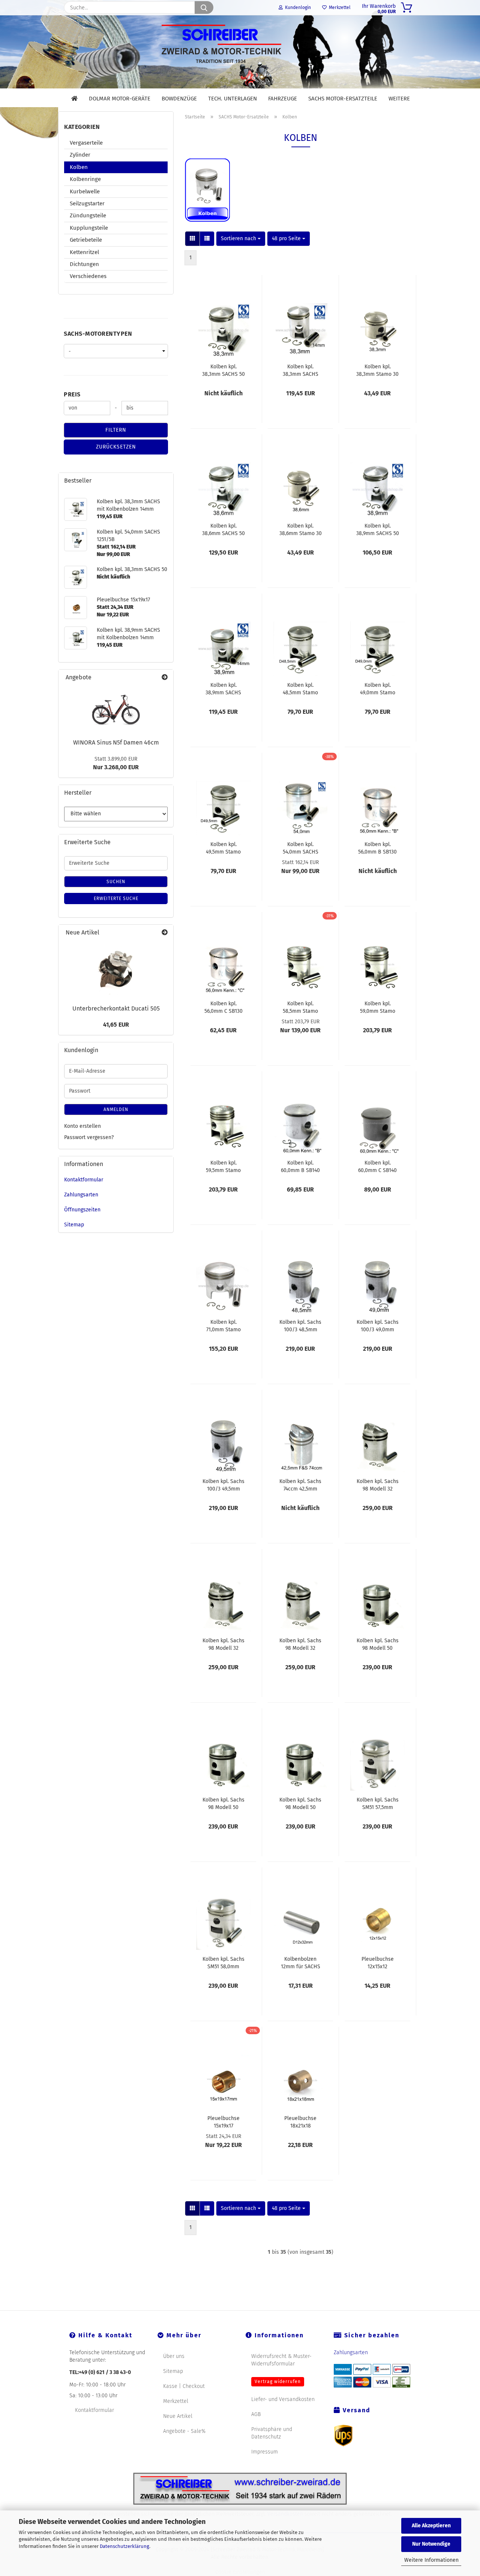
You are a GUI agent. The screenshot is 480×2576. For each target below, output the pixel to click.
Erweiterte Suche (116, 899)
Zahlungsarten (81, 1195)
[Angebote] (165, 678)
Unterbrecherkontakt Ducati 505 (116, 1008)
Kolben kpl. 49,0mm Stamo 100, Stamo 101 (378, 688)
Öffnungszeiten (82, 1210)
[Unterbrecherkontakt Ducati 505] (116, 970)
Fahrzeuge (283, 99)
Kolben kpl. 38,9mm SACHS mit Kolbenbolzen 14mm (223, 688)
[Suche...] (204, 7)
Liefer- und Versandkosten (283, 2399)
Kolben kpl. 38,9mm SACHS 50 (378, 529)
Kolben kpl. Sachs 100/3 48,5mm (300, 1325)
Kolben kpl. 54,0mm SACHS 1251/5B (301, 848)
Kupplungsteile (89, 228)
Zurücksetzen (116, 447)
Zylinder (80, 155)
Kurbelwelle (85, 191)
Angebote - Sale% (184, 2431)
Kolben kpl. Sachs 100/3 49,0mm (378, 1325)
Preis (72, 394)
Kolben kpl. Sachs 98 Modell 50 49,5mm (300, 1803)
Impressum (265, 2452)
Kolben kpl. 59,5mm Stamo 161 (223, 1166)
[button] (192, 239)
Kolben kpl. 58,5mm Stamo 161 (300, 1007)
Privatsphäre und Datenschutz (272, 2433)
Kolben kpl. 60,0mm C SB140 (377, 1166)
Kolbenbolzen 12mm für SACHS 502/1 (301, 1962)
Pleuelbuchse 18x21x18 (300, 2121)
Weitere (399, 99)
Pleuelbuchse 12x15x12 (378, 1962)
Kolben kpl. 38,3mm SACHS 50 (223, 370)
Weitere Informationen (431, 2560)
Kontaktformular (84, 1180)
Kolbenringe (85, 179)
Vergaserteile (86, 143)
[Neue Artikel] (165, 933)
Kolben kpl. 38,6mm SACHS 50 (223, 529)
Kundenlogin (297, 7)
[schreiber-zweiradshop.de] (240, 52)
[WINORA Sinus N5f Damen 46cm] (116, 710)
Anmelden (116, 1109)
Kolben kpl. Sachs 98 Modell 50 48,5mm (378, 1644)
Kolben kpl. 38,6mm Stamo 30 (301, 529)
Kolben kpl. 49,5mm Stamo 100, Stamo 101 (223, 848)
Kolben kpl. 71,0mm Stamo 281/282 (223, 1325)
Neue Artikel (178, 2416)
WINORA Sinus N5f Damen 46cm (116, 742)
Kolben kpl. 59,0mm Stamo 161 (378, 1007)
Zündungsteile (88, 215)
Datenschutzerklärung (124, 2546)
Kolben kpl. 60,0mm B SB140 (300, 1166)
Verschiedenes (88, 276)
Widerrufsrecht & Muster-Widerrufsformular (281, 2360)
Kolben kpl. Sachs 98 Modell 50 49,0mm (223, 1803)
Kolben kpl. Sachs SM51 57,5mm (378, 1803)
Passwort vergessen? (89, 1137)
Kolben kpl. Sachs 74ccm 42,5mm (300, 1485)
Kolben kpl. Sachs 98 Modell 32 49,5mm (300, 1644)
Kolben (79, 167)
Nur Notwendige (431, 2544)
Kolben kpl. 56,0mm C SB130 (223, 1007)
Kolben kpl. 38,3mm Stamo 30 (377, 370)
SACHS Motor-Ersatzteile (343, 99)
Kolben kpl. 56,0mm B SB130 (377, 848)
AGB (256, 2414)
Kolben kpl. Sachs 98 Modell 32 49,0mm (223, 1644)
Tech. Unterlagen (232, 99)
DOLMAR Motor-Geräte (120, 99)
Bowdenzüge (179, 99)
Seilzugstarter (87, 203)
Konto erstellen (82, 1126)
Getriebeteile (86, 240)
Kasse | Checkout (184, 2386)
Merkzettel (339, 7)
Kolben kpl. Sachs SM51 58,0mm (223, 1962)
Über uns (174, 2356)
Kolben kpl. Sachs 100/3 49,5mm (223, 1485)
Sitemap (74, 1225)
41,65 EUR (116, 1025)
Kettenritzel (84, 252)
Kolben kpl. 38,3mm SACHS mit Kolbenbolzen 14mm (301, 370)
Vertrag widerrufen (278, 2382)
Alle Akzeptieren (431, 2526)
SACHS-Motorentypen (98, 334)
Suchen (116, 882)
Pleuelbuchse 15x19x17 (223, 2121)
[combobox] (241, 239)
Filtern (116, 430)
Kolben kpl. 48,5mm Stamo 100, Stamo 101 (300, 688)
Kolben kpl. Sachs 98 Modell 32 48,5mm (378, 1485)
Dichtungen (84, 264)
